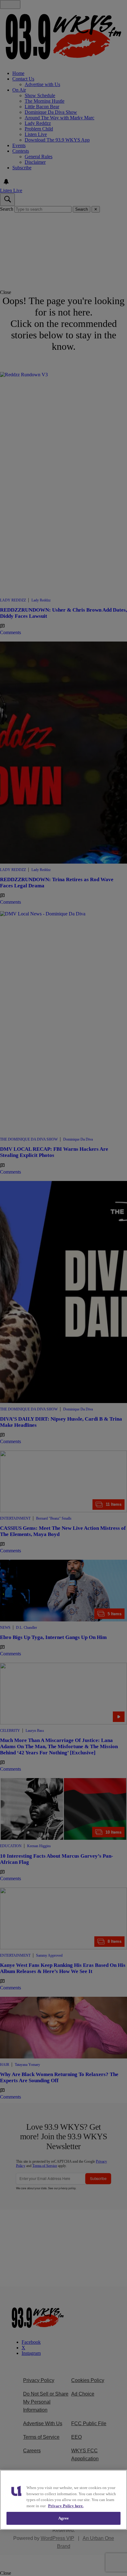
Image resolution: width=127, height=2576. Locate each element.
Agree (64, 2518)
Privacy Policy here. (66, 2506)
